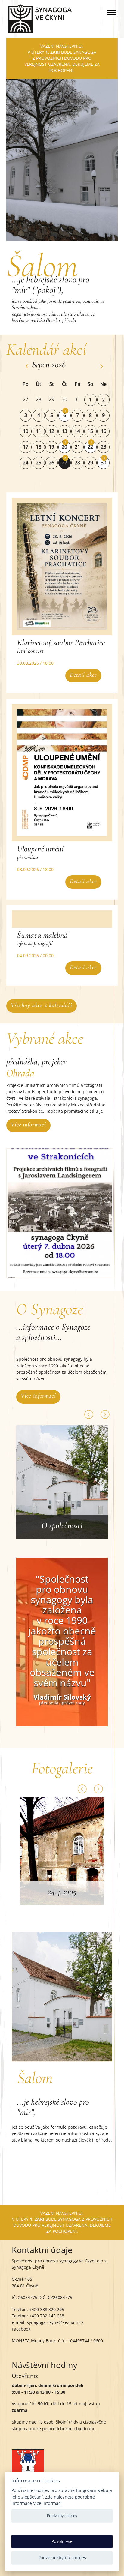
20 (64, 447)
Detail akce (83, 675)
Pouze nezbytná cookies (62, 2558)
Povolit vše (62, 2541)
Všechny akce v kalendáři (42, 1005)
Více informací (28, 1125)
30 (104, 463)
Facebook (21, 2329)
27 (64, 463)
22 (90, 447)
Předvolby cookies (62, 2516)
